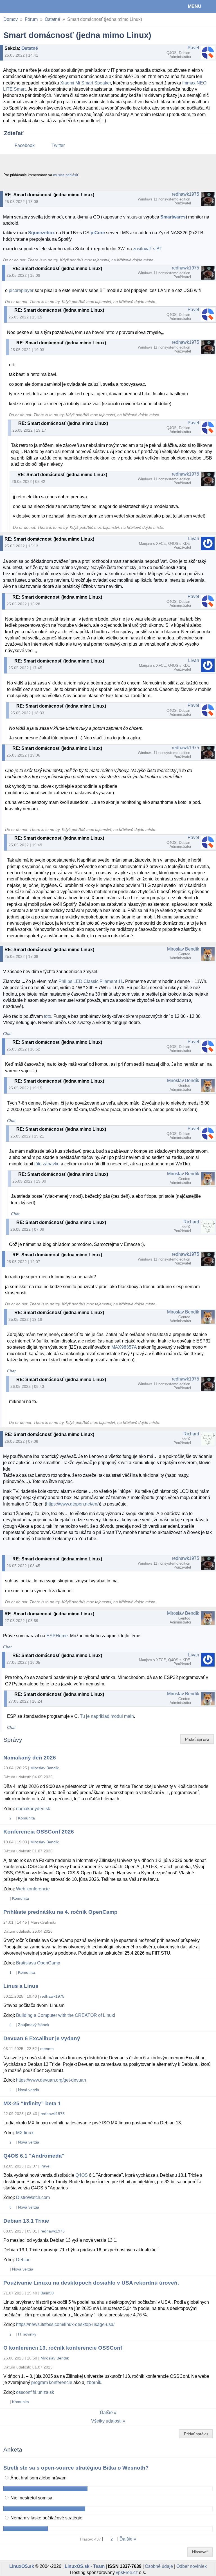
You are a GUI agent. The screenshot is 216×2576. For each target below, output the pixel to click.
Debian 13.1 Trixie (26, 2221)
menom (47, 2049)
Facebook (25, 145)
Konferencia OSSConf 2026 (39, 1832)
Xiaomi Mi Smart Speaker (85, 83)
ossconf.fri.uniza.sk (35, 2392)
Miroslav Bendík (183, 949)
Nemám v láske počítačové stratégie (46, 2518)
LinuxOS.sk (23, 6)
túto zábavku (47, 1164)
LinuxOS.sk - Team (85, 2566)
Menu (195, 6)
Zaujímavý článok (34, 2025)
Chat (7, 1034)
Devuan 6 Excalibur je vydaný (42, 2038)
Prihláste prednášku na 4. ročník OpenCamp (60, 1912)
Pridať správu (197, 1739)
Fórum (31, 19)
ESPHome (57, 1636)
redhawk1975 (185, 194)
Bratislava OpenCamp (38, 1963)
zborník (94, 2382)
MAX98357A (124, 1347)
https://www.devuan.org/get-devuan (51, 2080)
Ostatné (52, 19)
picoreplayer (21, 290)
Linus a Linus (21, 1986)
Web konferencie (33, 1889)
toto (48, 1016)
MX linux (25, 2133)
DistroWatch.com (33, 2197)
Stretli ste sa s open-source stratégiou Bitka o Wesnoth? (76, 2468)
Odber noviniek (192, 2566)
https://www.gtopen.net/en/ (72, 1504)
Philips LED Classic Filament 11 (91, 981)
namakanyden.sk (33, 1809)
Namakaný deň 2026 (30, 1758)
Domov (11, 19)
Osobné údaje (159, 2566)
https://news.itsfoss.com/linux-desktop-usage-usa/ (65, 2324)
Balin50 (47, 2293)
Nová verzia (29, 2090)
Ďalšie (106, 2413)
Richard (191, 1222)
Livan (194, 538)
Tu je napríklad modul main (107, 1716)
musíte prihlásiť (66, 175)
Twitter (58, 145)
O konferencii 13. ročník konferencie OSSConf (63, 2348)
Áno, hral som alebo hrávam (38, 2478)
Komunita (26, 1818)
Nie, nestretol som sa (31, 2498)
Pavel (193, 48)
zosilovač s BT (148, 249)
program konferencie (52, 2382)
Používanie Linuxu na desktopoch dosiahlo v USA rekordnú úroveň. (91, 2283)
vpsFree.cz (127, 2572)
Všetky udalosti (106, 2421)
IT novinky (27, 2334)
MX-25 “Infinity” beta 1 (32, 2103)
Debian (23, 2260)
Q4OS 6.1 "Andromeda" (34, 2156)
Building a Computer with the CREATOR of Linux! (66, 2015)
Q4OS (82, 2175)
